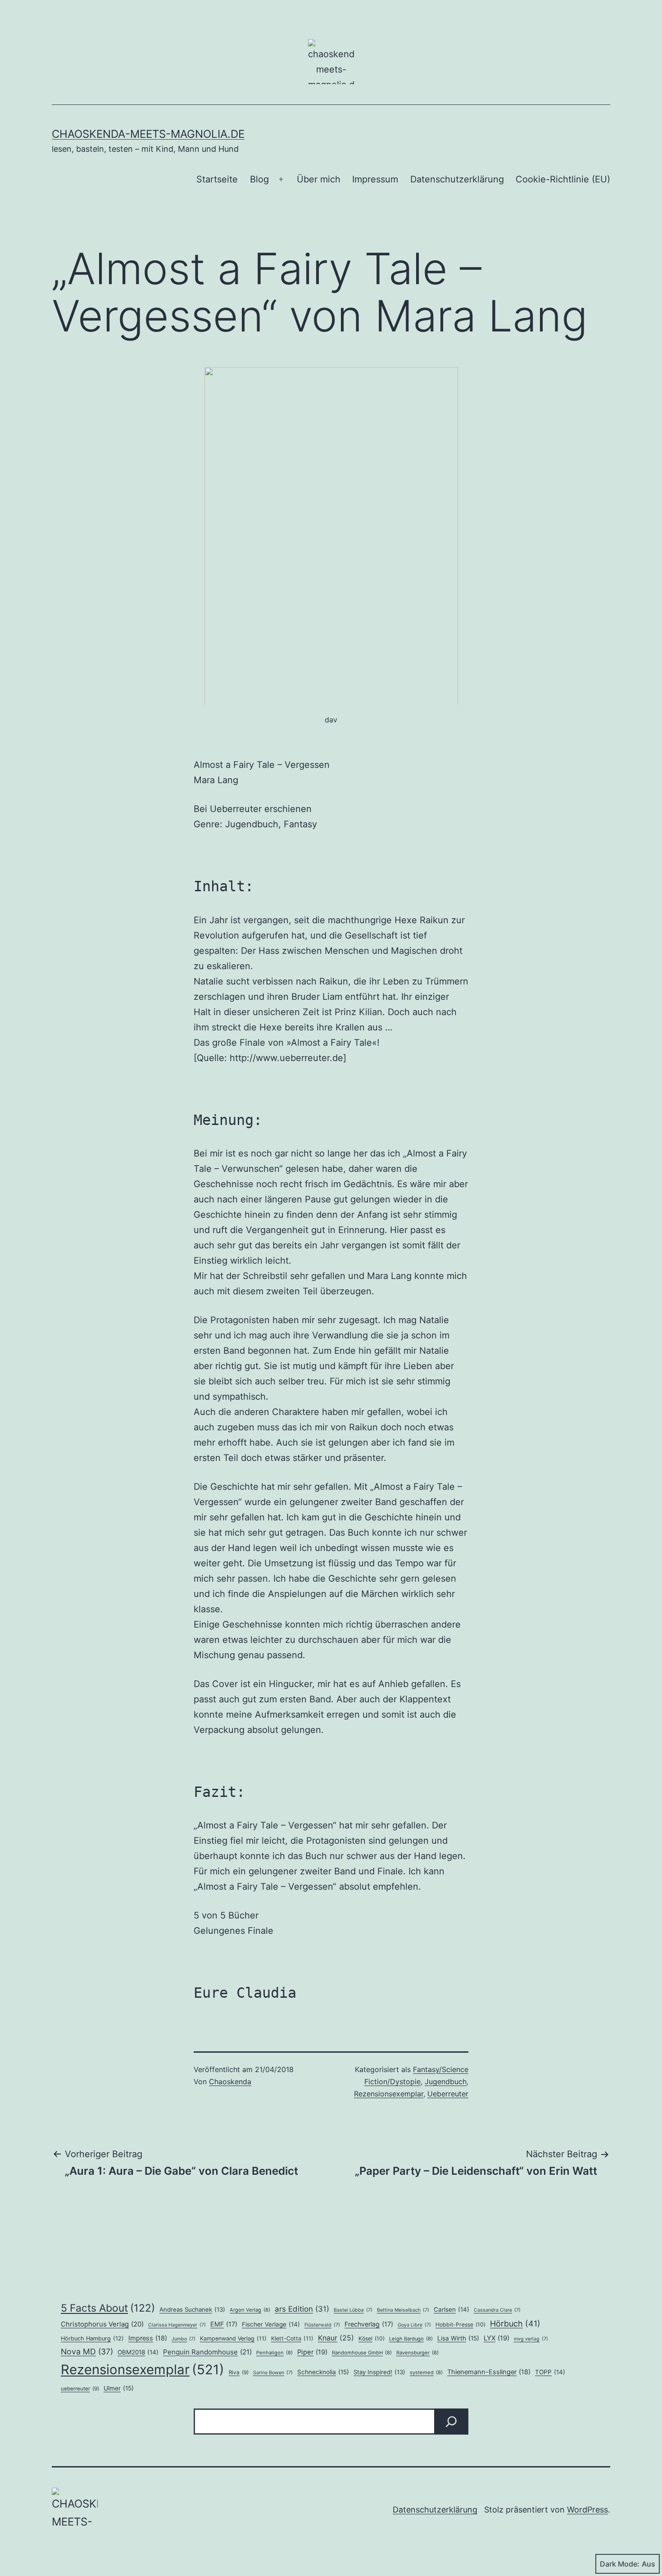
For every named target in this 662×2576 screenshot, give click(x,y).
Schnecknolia (323, 2372)
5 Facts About (108, 2308)
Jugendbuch (446, 2082)
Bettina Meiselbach (403, 2310)
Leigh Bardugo (411, 2339)
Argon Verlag (250, 2310)
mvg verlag (531, 2339)
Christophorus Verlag (102, 2324)
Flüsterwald (322, 2325)
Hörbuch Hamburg (92, 2338)
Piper (312, 2352)
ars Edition (302, 2309)
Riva (239, 2372)
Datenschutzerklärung (457, 179)
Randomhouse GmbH (362, 2353)
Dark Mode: (620, 2564)
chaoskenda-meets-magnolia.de (148, 134)
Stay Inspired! (379, 2372)
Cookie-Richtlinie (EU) (563, 179)
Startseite (217, 179)
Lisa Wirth (458, 2338)
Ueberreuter (448, 2094)
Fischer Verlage (271, 2324)
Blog (259, 179)
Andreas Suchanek (192, 2309)
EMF (224, 2324)
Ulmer (119, 2388)
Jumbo (184, 2339)
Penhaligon (274, 2353)
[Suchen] (451, 2422)
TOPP (550, 2372)
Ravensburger (417, 2353)
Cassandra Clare (497, 2310)
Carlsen (451, 2309)
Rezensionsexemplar (389, 2094)
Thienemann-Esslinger (489, 2372)
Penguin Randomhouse (207, 2352)
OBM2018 (138, 2352)
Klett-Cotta (292, 2338)
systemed (426, 2372)
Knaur (336, 2338)
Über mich (319, 179)
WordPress (587, 2510)
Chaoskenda (230, 2082)
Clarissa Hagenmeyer (177, 2325)
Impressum (375, 179)
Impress (148, 2338)
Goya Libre (414, 2325)
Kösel (372, 2338)
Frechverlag (369, 2324)
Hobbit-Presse (460, 2324)
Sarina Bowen (273, 2373)
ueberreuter (80, 2389)
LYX (496, 2338)
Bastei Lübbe (353, 2310)
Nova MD (87, 2352)
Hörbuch (515, 2324)
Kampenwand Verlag (233, 2338)
